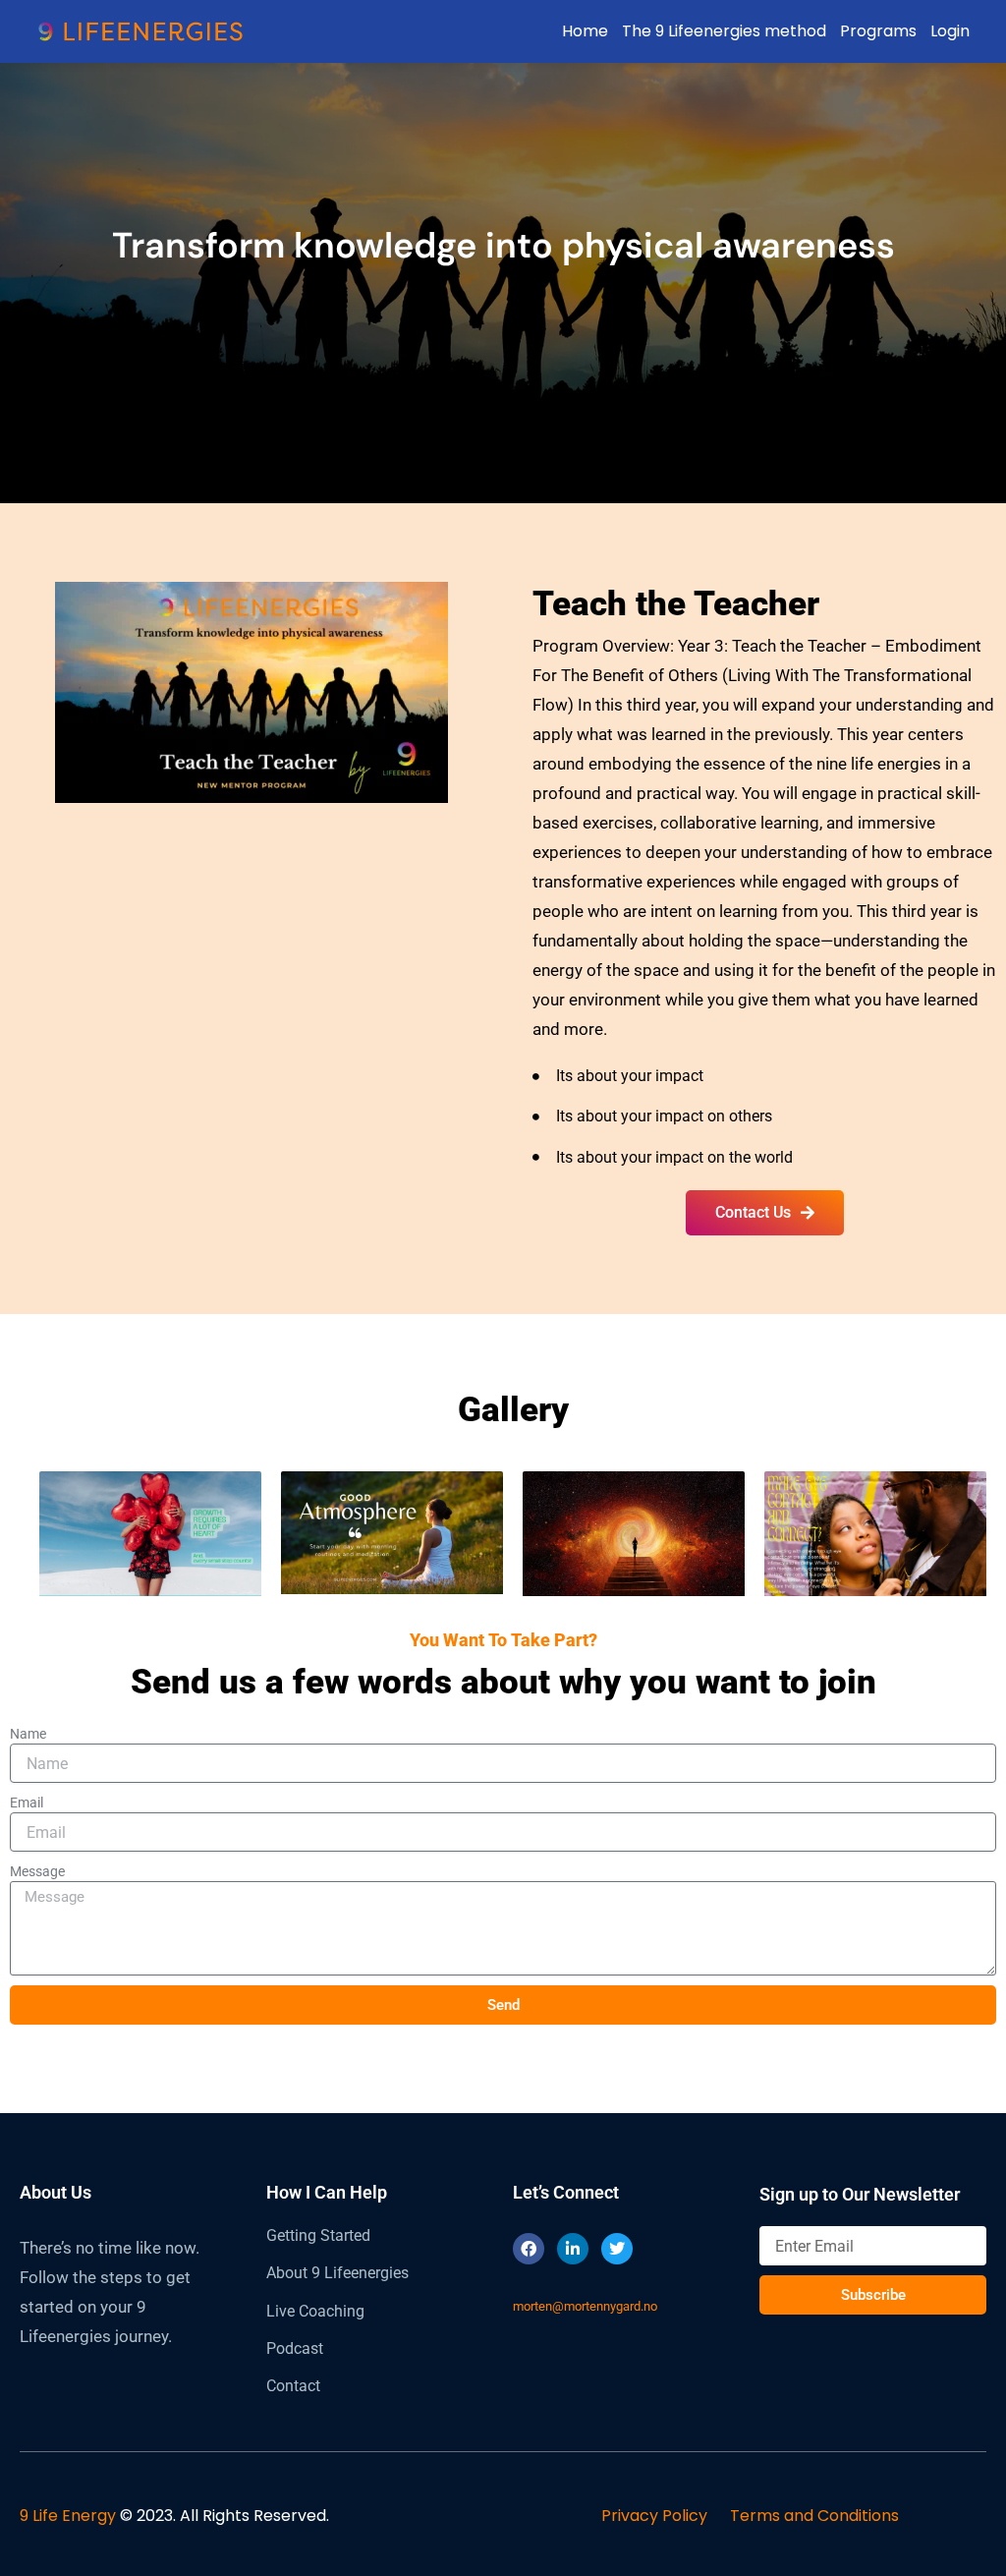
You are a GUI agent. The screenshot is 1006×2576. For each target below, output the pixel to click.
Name (28, 1734)
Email (27, 1803)
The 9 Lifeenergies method (724, 31)
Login (950, 31)
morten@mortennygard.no (585, 2306)
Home (585, 31)
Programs (878, 31)
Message (37, 1871)
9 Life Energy (68, 2516)
